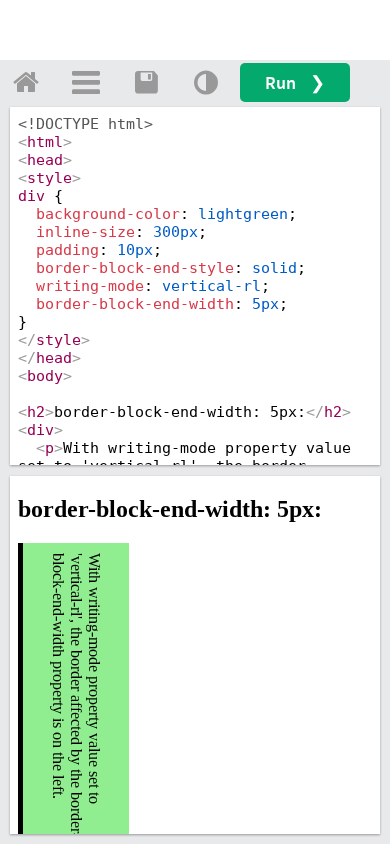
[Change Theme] (206, 82)
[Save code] (146, 82)
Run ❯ (295, 82)
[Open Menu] (86, 82)
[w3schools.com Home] (26, 82)
